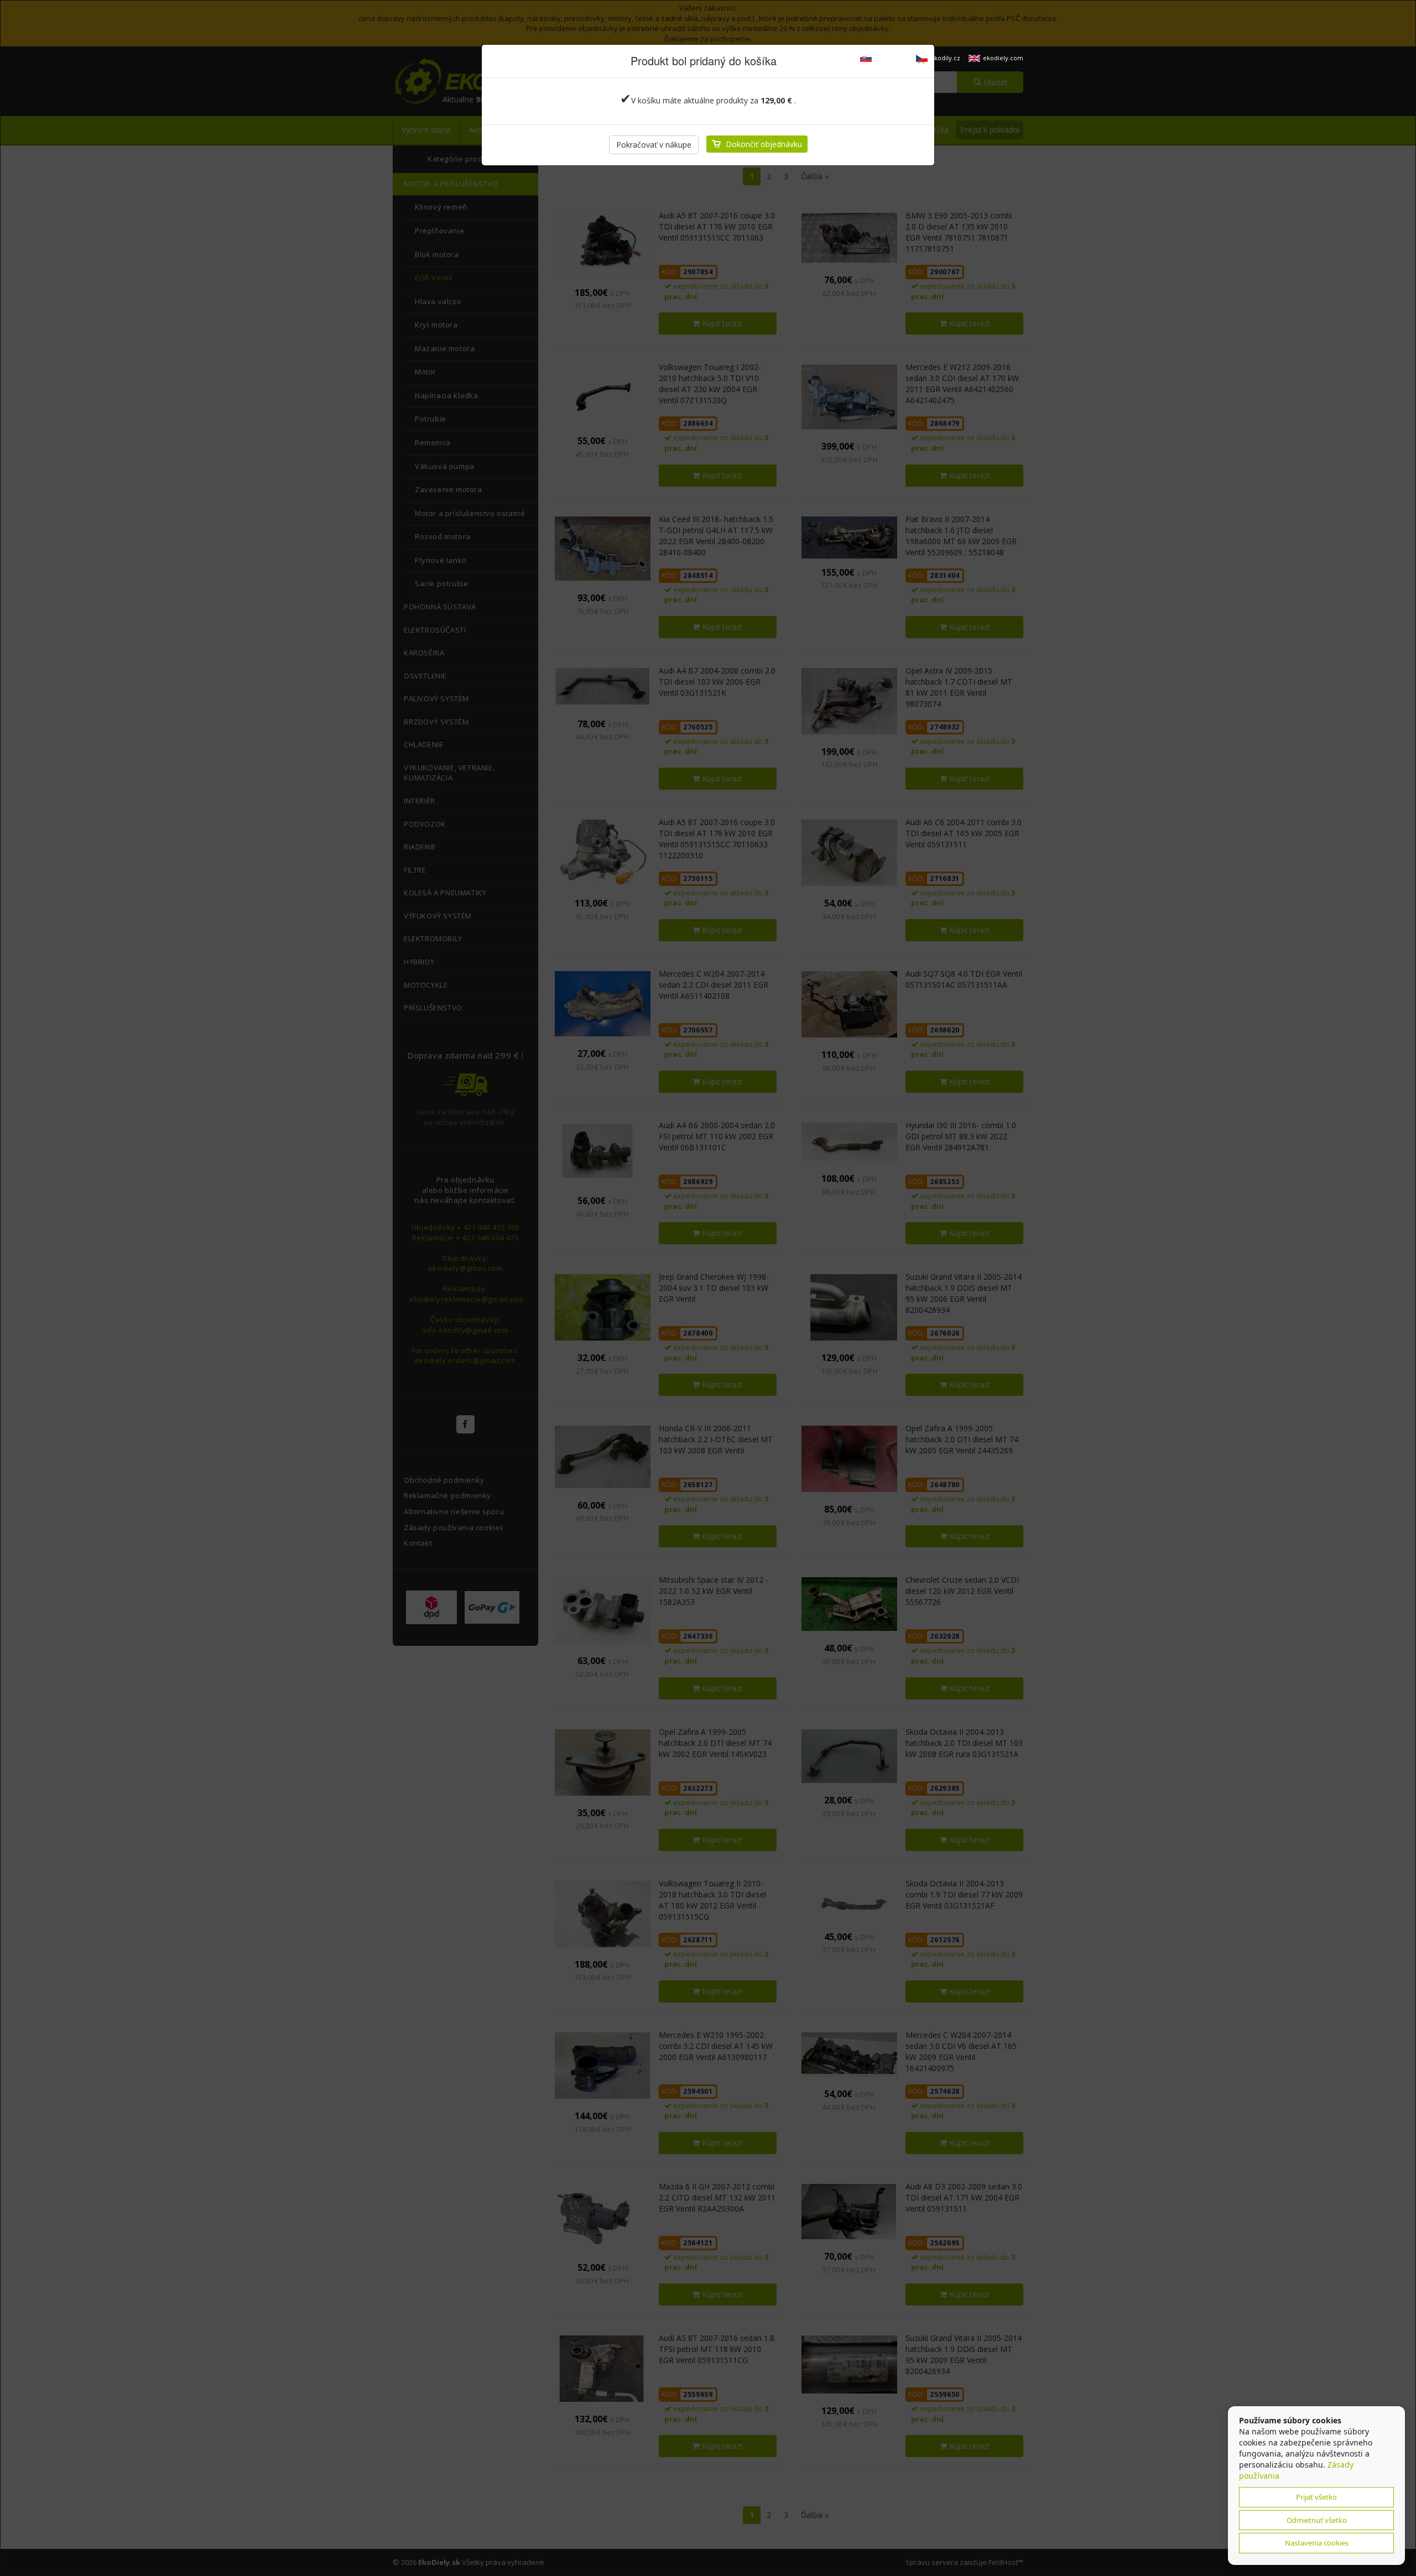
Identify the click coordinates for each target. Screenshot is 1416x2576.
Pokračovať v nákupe (654, 145)
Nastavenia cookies (1317, 2543)
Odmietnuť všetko (1317, 2520)
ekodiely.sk (891, 58)
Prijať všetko (1316, 2497)
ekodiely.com (1003, 58)
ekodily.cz (945, 58)
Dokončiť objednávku (764, 144)
